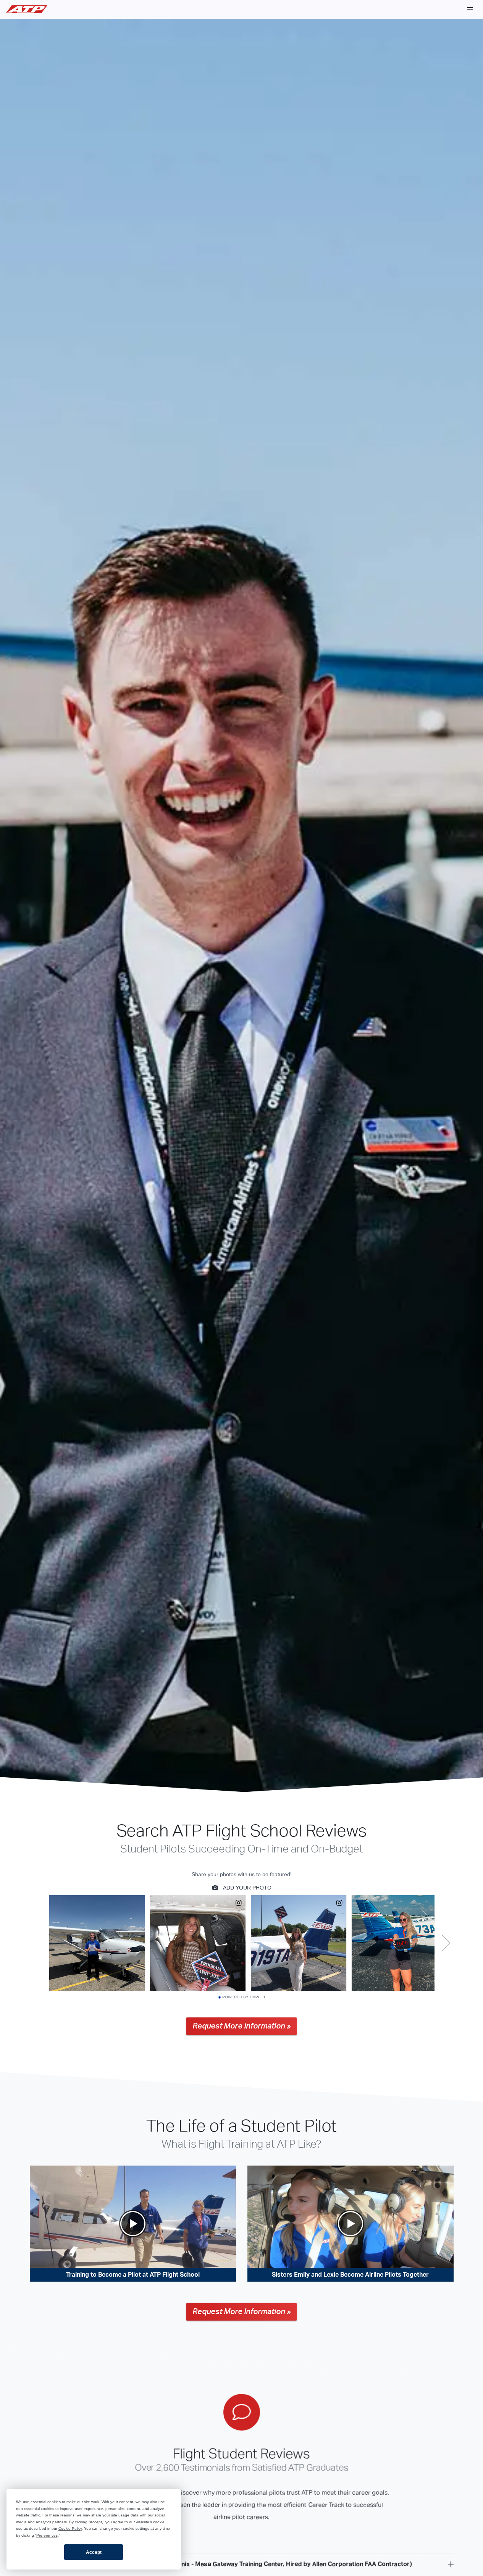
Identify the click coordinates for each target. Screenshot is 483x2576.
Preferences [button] (47, 2535)
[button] (470, 9)
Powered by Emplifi (244, 1997)
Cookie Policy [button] (70, 2528)
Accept (94, 2552)
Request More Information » (241, 2026)
